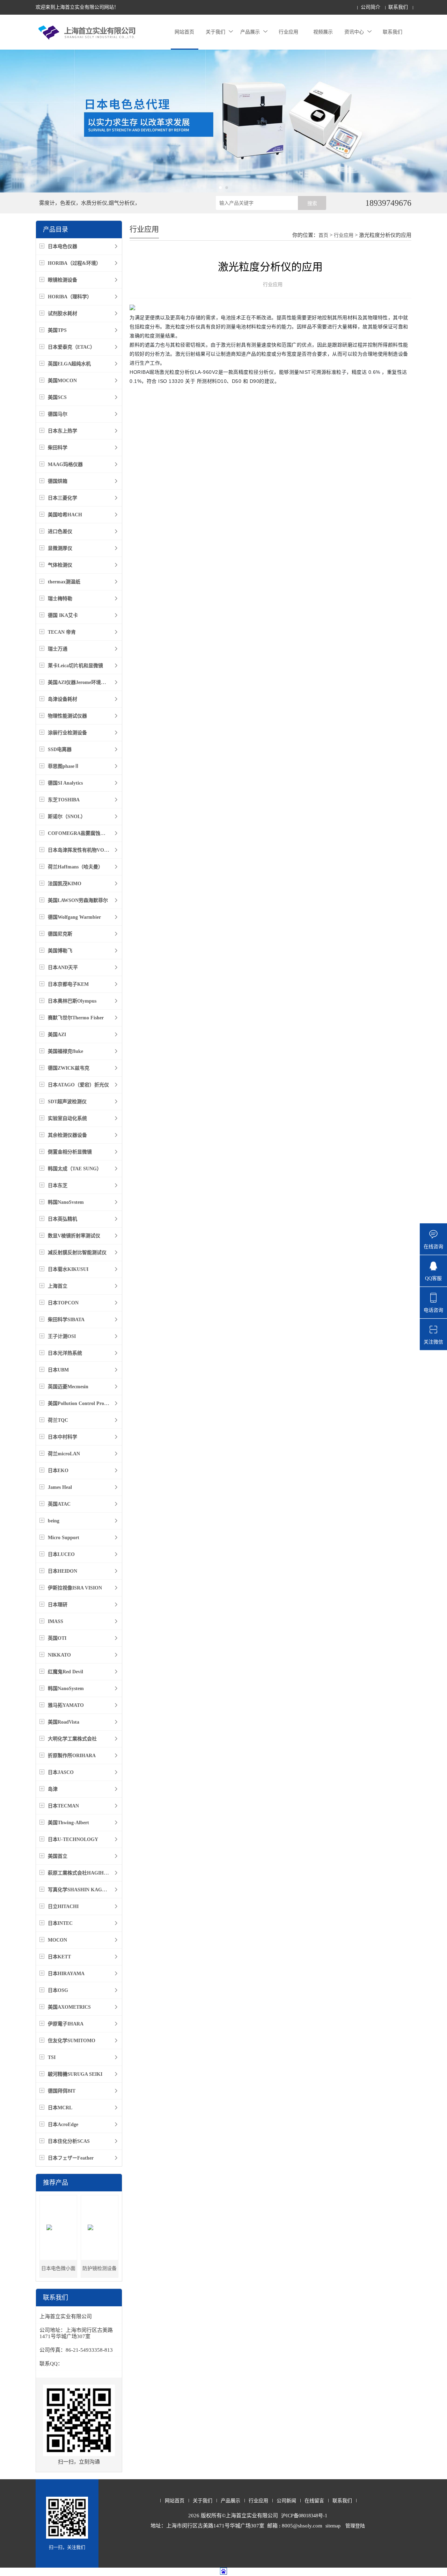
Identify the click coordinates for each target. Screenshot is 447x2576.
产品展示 (250, 32)
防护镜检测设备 (100, 2268)
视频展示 (323, 32)
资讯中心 (354, 32)
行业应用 (288, 32)
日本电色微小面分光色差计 (58, 2272)
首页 (323, 235)
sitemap (333, 2526)
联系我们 (398, 7)
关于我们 (215, 32)
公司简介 (371, 7)
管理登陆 (355, 2526)
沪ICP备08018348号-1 (304, 2516)
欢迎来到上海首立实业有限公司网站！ (77, 7)
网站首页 (184, 32)
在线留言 (314, 2501)
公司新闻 (286, 2501)
